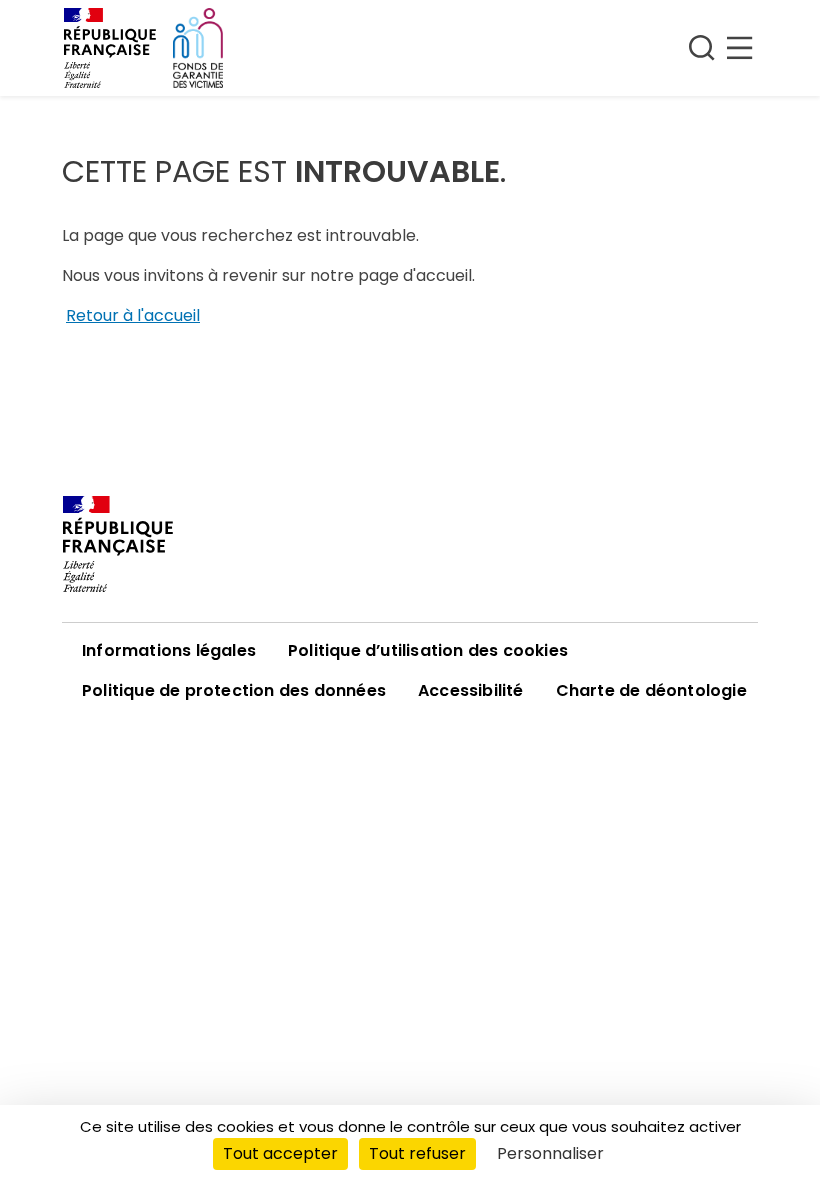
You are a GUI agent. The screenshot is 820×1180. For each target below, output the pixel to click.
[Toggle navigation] (721, 48)
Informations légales (169, 650)
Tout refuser (417, 1153)
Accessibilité (471, 690)
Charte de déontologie (651, 690)
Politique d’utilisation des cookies (428, 650)
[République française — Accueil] (410, 544)
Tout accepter (280, 1153)
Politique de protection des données (234, 690)
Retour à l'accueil (133, 315)
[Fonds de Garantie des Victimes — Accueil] (198, 48)
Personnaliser (550, 1153)
